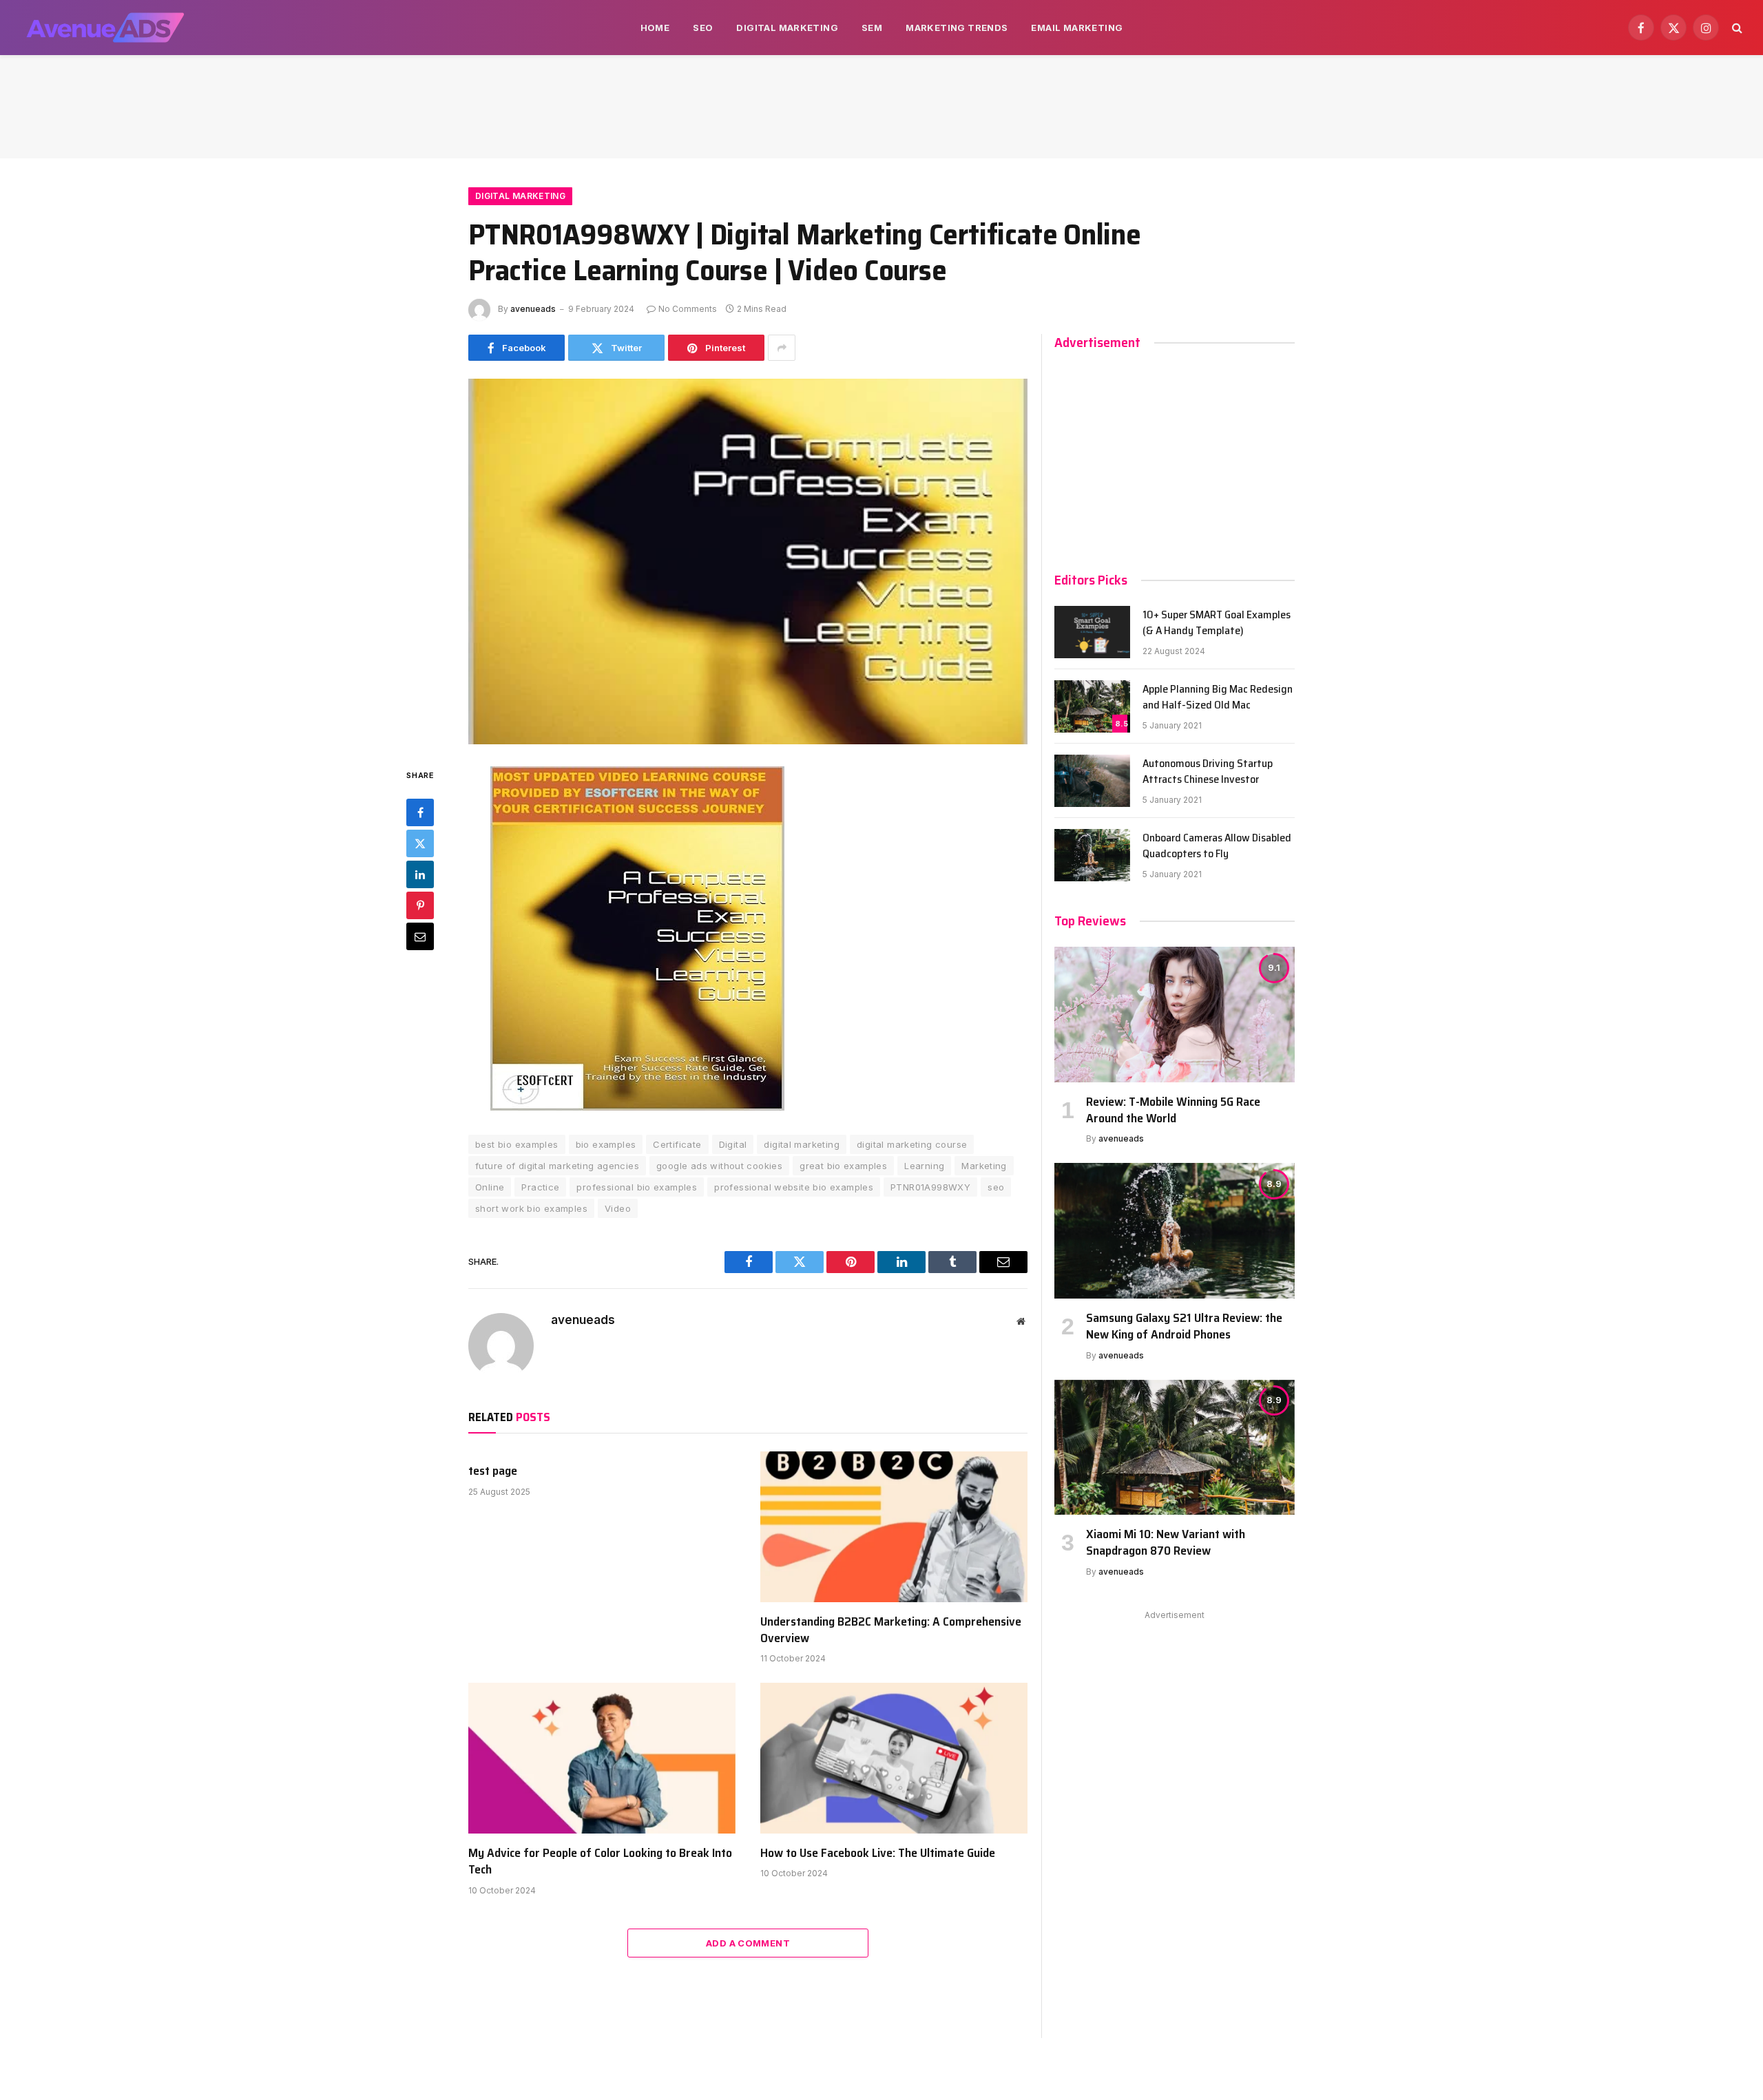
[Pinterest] (420, 905)
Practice (540, 1187)
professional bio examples (637, 1187)
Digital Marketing (787, 28)
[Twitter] (420, 843)
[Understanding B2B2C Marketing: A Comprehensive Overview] (894, 1526)
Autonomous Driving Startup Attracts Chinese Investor (1208, 772)
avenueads (533, 309)
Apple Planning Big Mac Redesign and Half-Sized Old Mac (1218, 697)
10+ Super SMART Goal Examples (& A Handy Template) (1217, 623)
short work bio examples (531, 1208)
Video (618, 1208)
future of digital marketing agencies (557, 1166)
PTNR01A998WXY (930, 1187)
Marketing (984, 1166)
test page (493, 1471)
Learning (924, 1166)
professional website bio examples (794, 1187)
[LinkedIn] (420, 874)
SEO (703, 28)
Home (655, 28)
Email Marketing (1077, 28)
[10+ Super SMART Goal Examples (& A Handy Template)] (1092, 632)
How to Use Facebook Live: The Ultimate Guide (878, 1853)
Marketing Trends (957, 28)
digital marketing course (912, 1144)
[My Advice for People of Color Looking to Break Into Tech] (602, 1758)
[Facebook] (420, 812)
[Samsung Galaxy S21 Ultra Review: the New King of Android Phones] (1175, 1230)
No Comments (688, 309)
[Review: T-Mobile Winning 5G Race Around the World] (1175, 1014)
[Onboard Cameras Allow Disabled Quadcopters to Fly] (1092, 855)
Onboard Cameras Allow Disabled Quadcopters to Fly (1217, 846)
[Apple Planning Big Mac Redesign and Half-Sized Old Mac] (1092, 706)
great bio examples (843, 1166)
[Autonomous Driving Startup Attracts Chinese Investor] (1092, 781)
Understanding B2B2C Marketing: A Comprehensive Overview (891, 1630)
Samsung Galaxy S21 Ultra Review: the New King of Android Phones (1184, 1326)
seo (996, 1187)
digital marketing (802, 1144)
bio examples (606, 1144)
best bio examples (517, 1144)
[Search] (1736, 28)
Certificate (677, 1144)
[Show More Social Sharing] (782, 348)
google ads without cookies (719, 1166)
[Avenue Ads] (105, 28)
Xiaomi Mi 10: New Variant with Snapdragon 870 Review (1166, 1543)
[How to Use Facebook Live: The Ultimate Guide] (894, 1758)
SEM (872, 28)
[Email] (420, 936)
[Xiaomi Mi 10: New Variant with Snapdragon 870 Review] (1175, 1447)
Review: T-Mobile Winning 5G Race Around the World (1173, 1110)
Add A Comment (748, 1943)
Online (490, 1187)
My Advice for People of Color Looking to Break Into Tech (600, 1861)
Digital (733, 1144)
